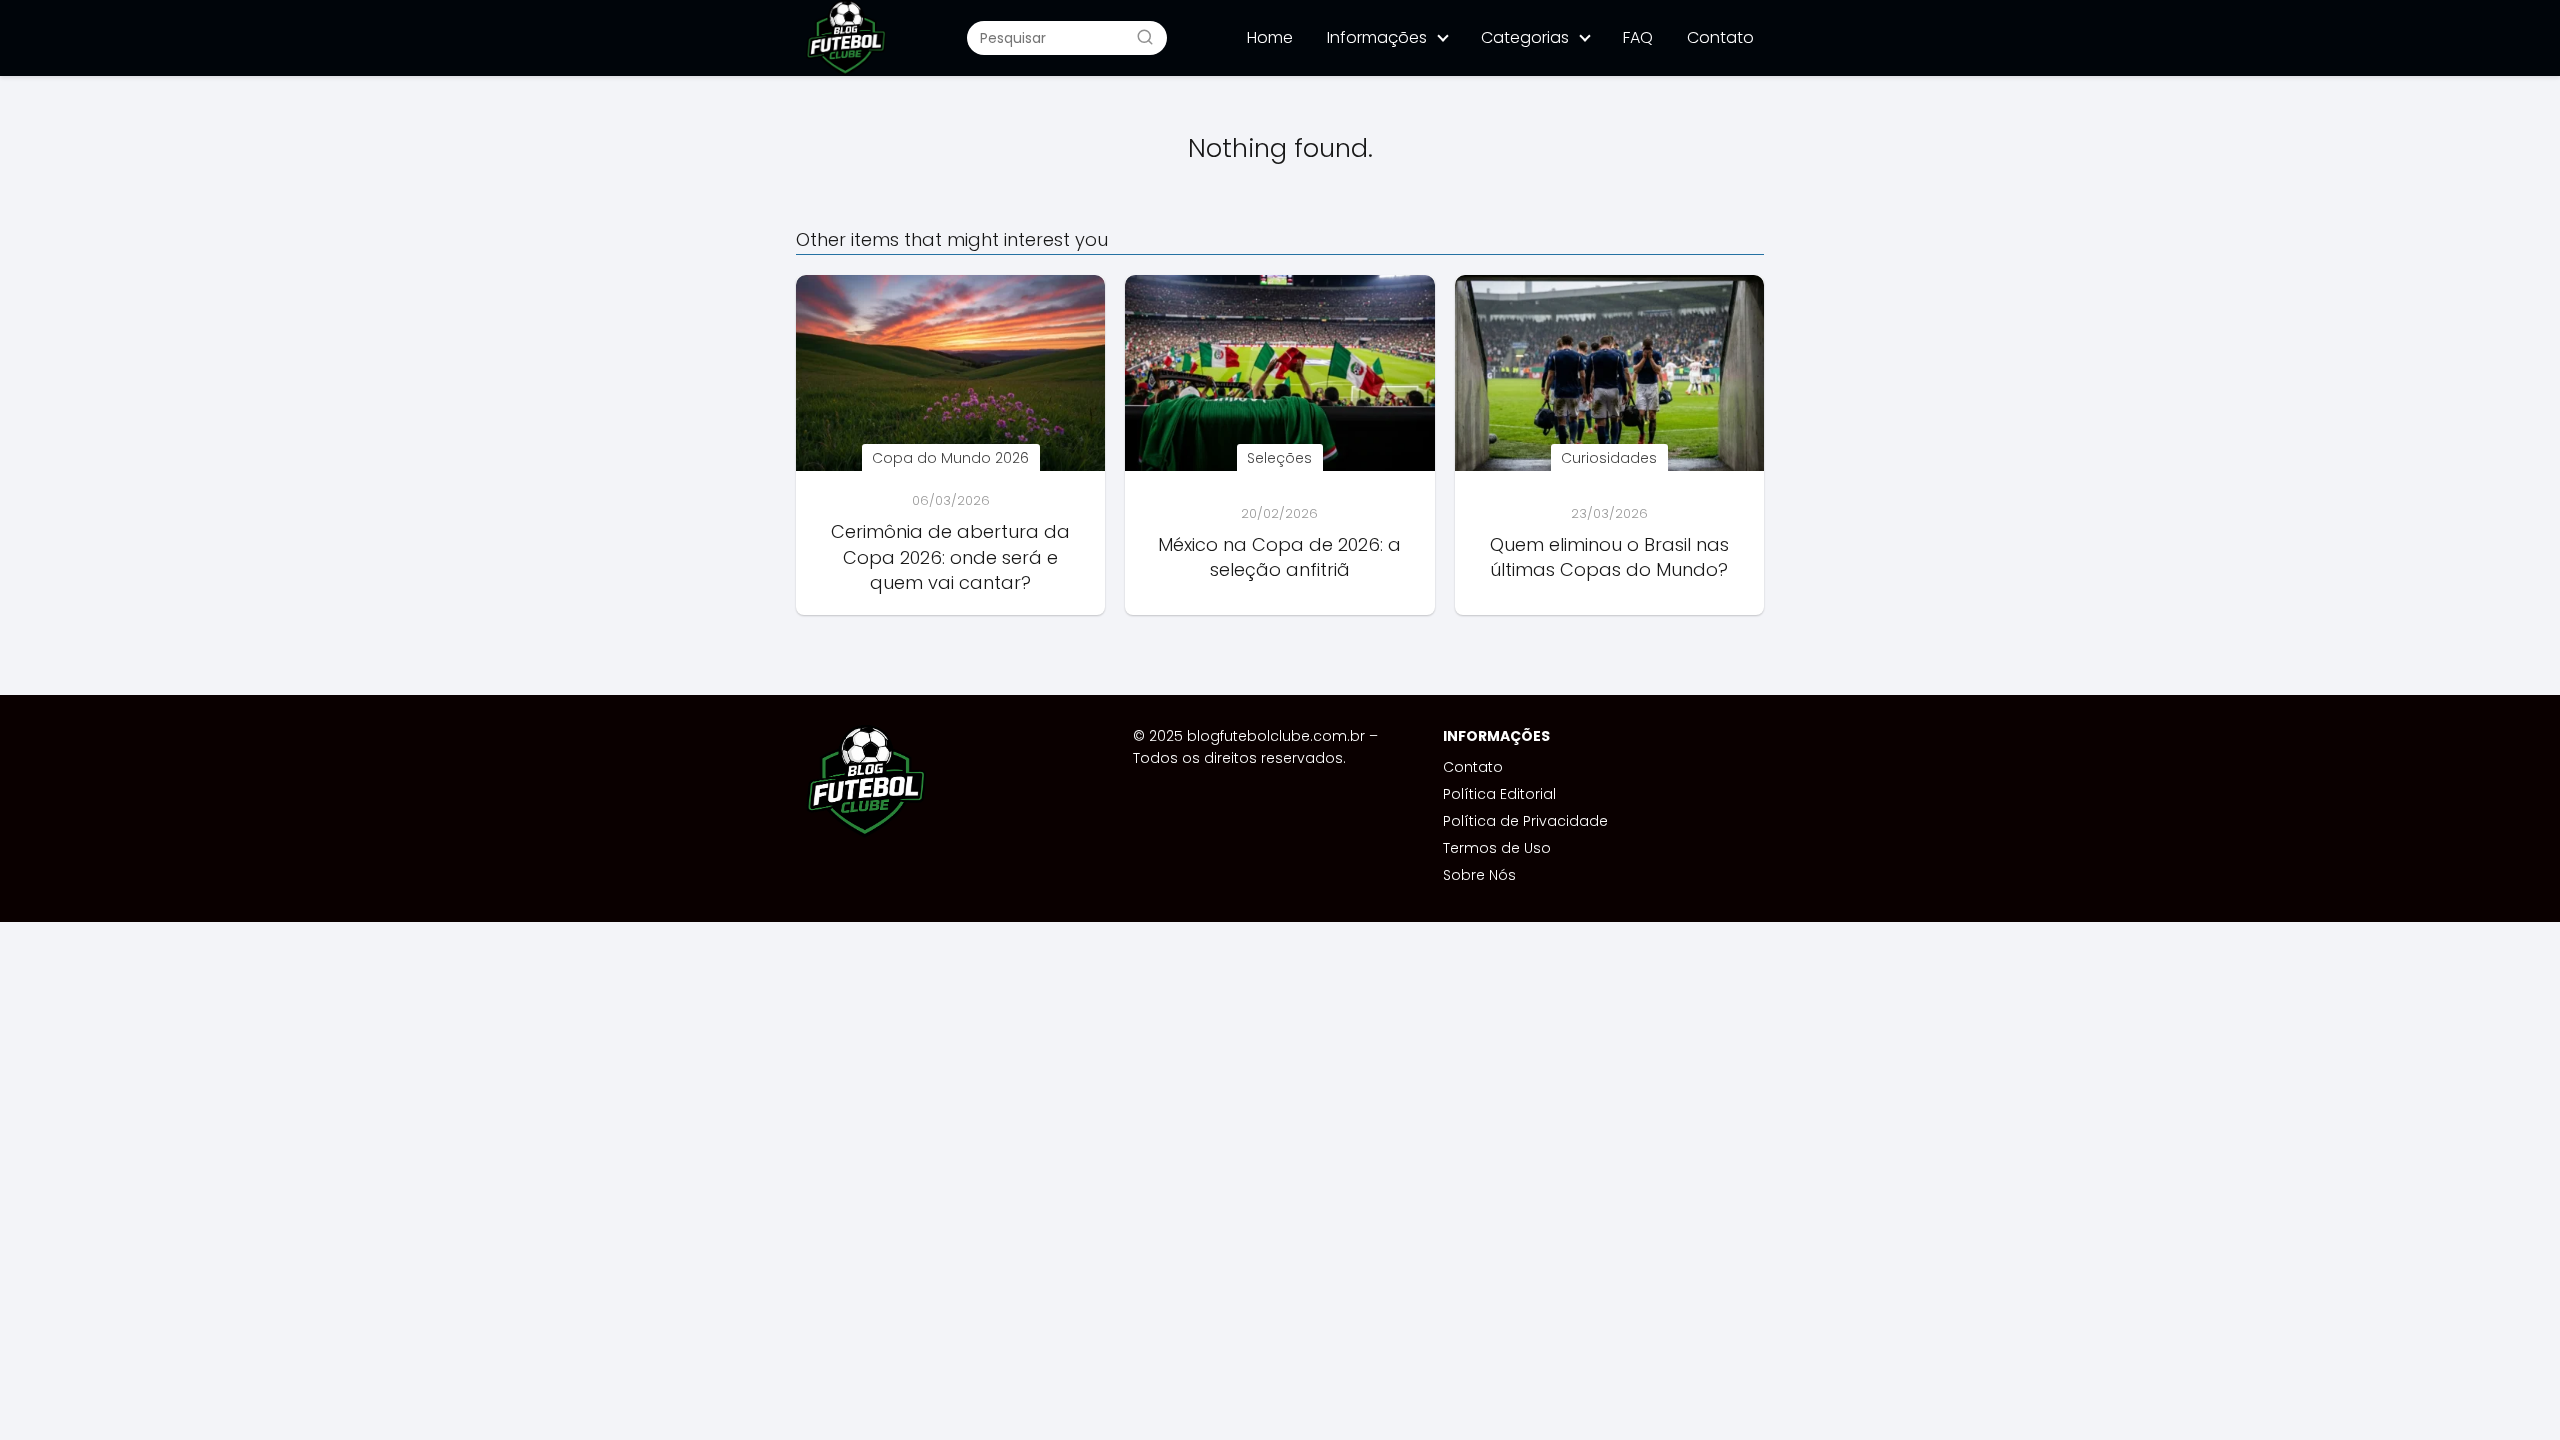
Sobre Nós (1479, 875)
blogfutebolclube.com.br (1276, 736)
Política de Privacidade (1525, 821)
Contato (1720, 37)
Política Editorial (1499, 794)
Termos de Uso (1497, 848)
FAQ (1638, 37)
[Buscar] (1145, 37)
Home (1270, 37)
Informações (1377, 37)
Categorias (1525, 37)
